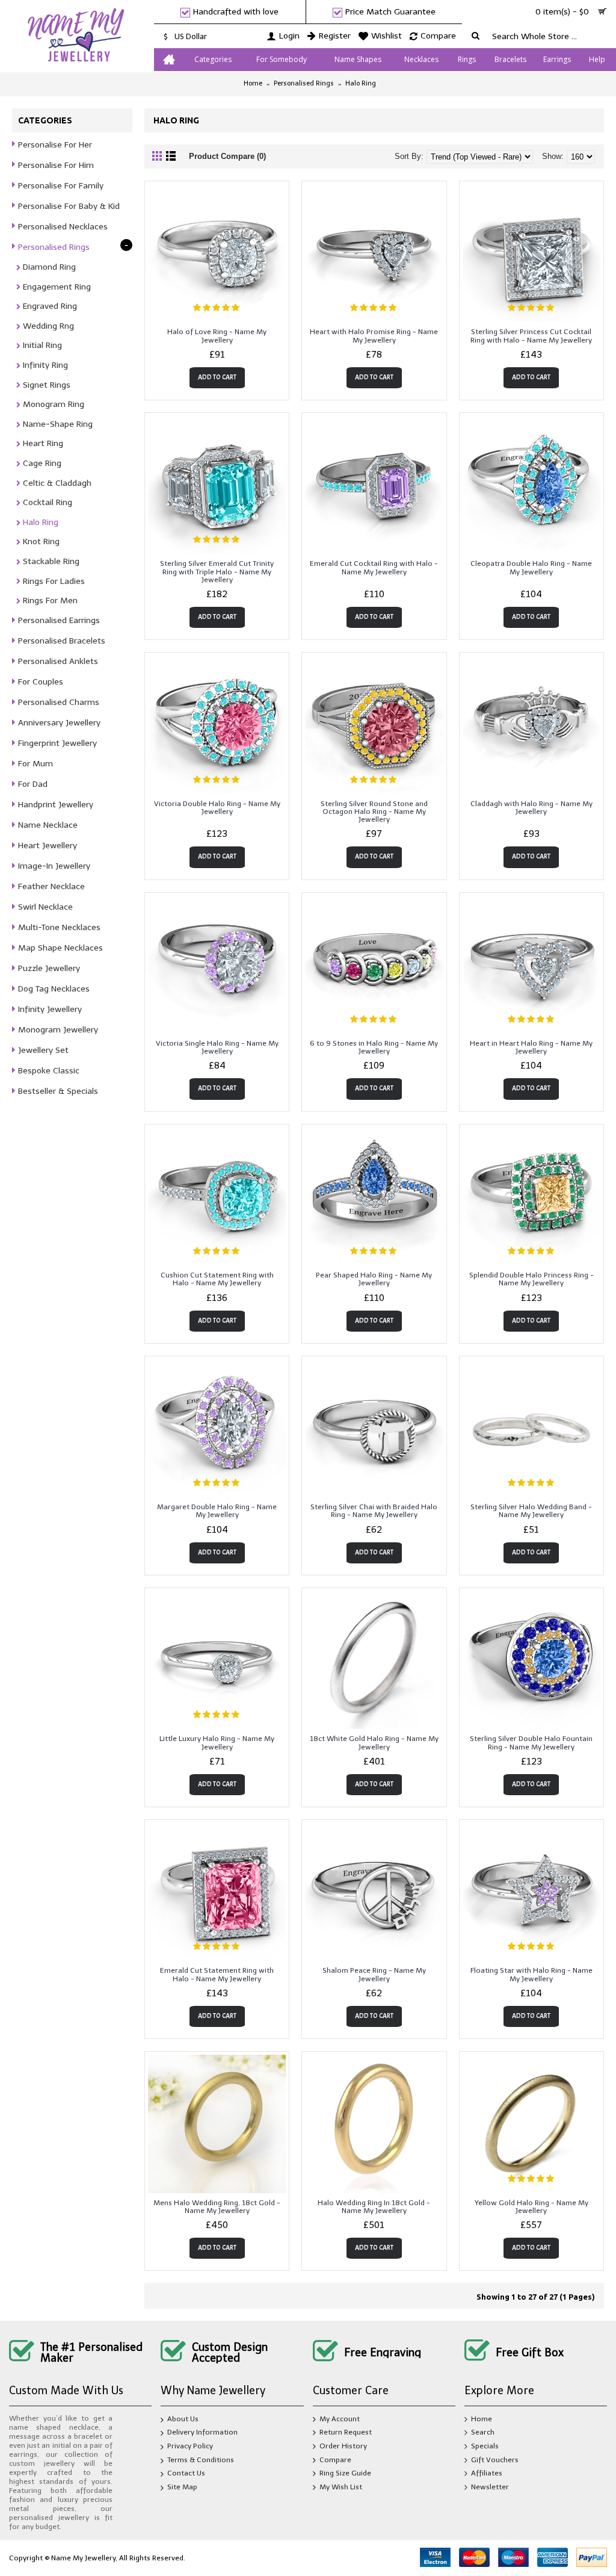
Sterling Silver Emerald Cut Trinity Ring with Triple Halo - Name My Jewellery (217, 571)
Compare (335, 2460)
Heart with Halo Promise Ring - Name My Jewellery (374, 336)
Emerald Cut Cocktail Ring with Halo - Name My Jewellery (374, 567)
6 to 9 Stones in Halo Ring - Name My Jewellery (374, 1047)
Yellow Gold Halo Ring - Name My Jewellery (531, 2207)
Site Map (182, 2487)
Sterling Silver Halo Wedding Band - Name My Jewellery (531, 1511)
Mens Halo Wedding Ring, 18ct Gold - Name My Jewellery (217, 2207)
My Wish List (341, 2487)
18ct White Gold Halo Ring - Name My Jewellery (374, 1743)
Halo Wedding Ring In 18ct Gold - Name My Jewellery (374, 2207)
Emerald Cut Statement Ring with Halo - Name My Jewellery (217, 1974)
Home (253, 83)
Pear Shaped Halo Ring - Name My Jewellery (374, 1279)
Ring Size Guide (345, 2473)
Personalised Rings (304, 83)
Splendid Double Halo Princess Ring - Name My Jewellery (531, 1279)
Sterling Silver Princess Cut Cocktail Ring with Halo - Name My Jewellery (531, 336)
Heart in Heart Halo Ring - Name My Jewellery (531, 1047)
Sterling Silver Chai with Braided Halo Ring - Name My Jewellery (374, 1511)
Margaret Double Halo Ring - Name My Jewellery (217, 1511)
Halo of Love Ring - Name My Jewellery (217, 336)
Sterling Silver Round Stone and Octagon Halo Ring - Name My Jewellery (374, 812)
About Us (183, 2419)
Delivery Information (202, 2433)
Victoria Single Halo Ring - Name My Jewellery (217, 1047)
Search (483, 2433)
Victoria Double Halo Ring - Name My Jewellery (217, 808)
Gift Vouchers (495, 2460)
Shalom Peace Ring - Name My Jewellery (374, 1974)
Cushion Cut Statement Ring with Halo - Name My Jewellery (217, 1279)
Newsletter (490, 2487)
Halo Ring (361, 83)
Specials (485, 2446)
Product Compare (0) (227, 156)
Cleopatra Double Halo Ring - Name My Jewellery (531, 567)
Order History (343, 2446)
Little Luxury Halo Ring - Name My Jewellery (217, 1743)
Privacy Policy (190, 2446)
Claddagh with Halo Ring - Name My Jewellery (531, 808)
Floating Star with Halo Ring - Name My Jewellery (531, 1974)
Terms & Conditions (201, 2460)
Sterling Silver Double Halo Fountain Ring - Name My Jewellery (531, 1743)
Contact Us (186, 2473)
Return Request (346, 2433)
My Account (340, 2419)
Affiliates (487, 2473)
